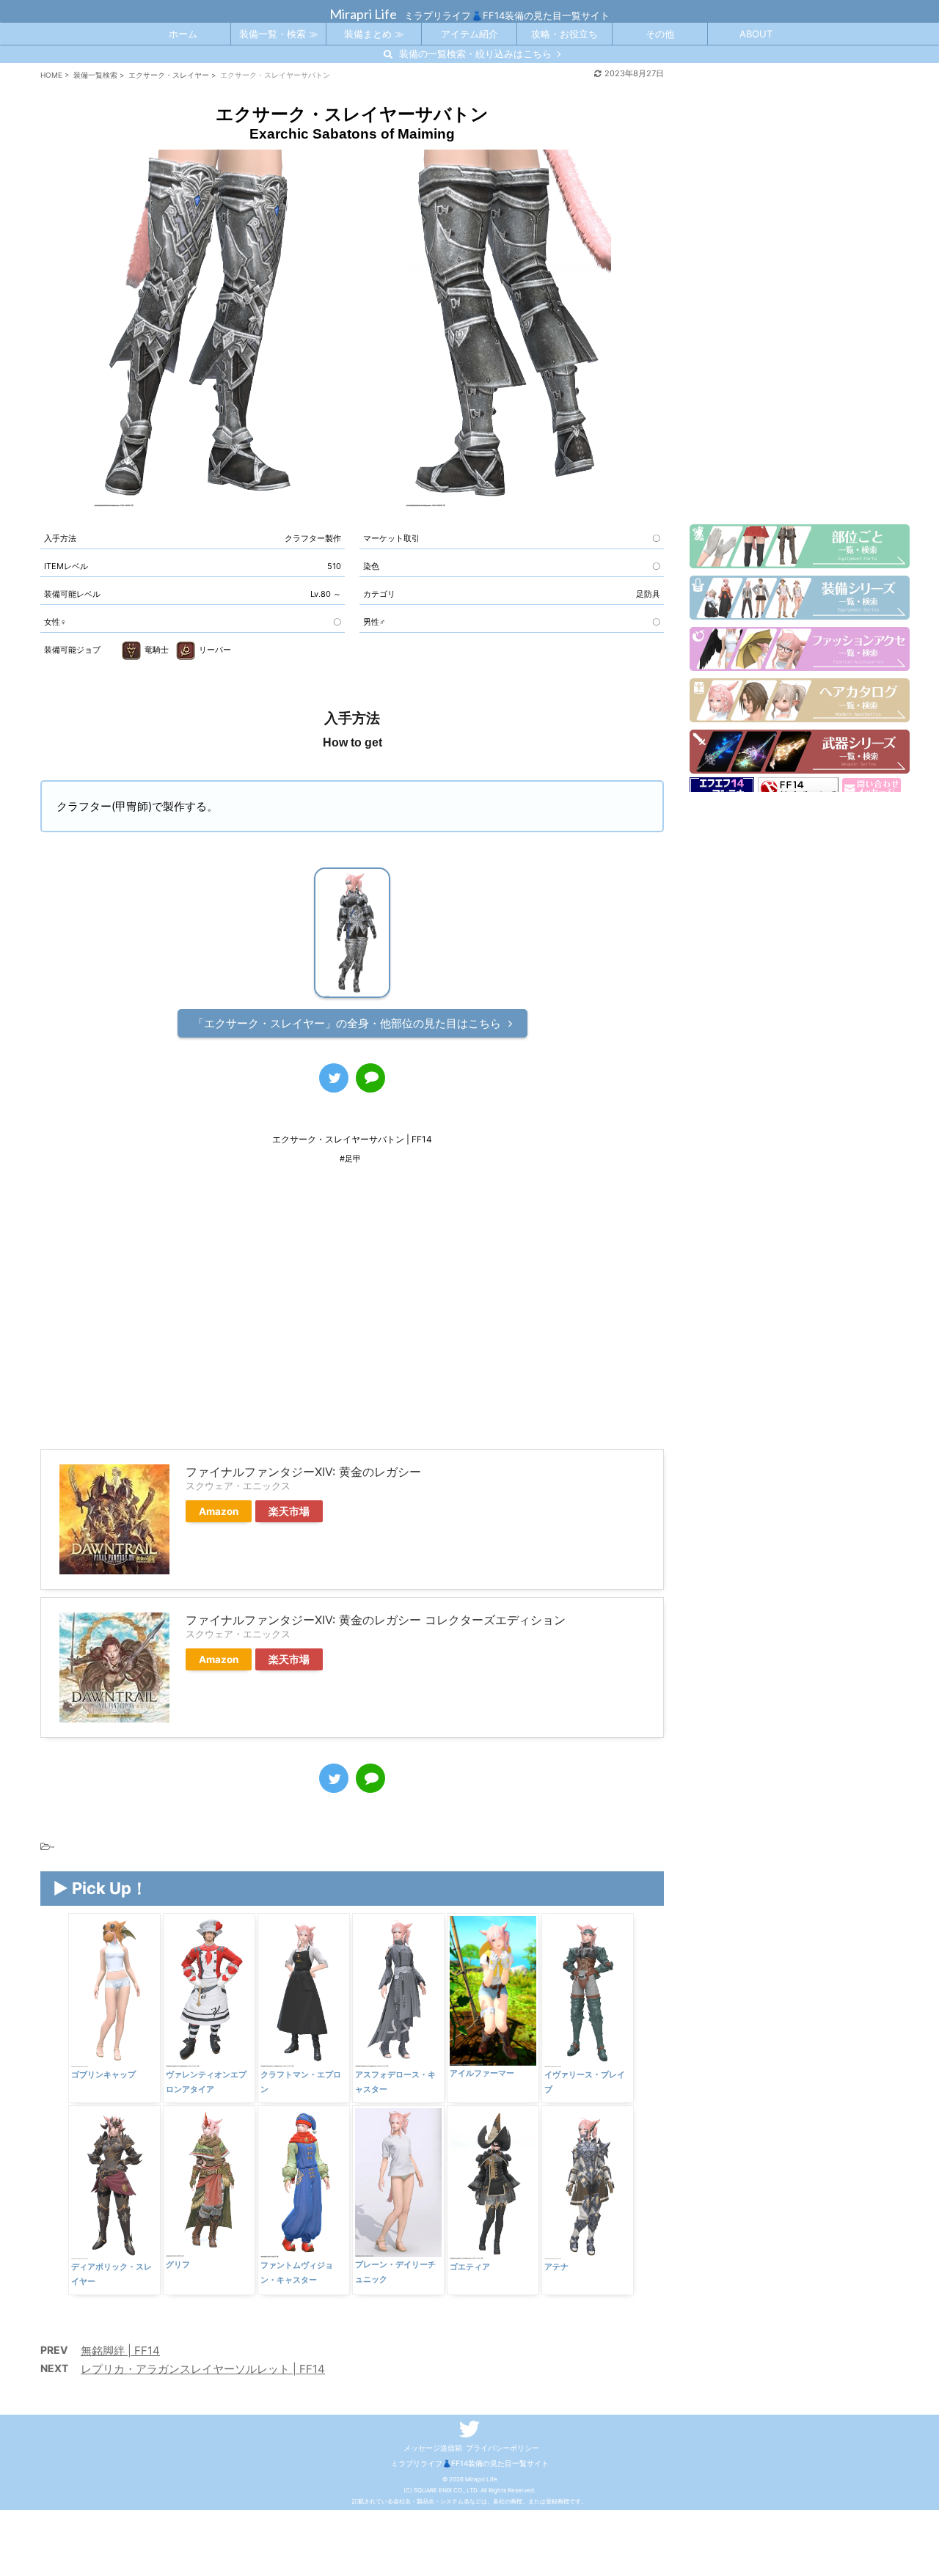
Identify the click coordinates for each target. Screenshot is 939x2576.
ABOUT (756, 34)
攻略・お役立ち (565, 34)
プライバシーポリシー (503, 2448)
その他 (660, 34)
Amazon (219, 1511)
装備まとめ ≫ (374, 34)
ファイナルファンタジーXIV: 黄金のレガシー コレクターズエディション (376, 1620)
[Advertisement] (352, 1317)
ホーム (183, 34)
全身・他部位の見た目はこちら (347, 1023)
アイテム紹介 (469, 34)
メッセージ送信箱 (433, 2448)
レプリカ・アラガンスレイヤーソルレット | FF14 (203, 2369)
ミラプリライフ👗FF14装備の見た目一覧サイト (470, 2463)
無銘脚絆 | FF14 (120, 2351)
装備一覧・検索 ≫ (279, 34)
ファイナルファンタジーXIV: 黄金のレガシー (303, 1472)
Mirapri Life (363, 14)
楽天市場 (289, 1511)
